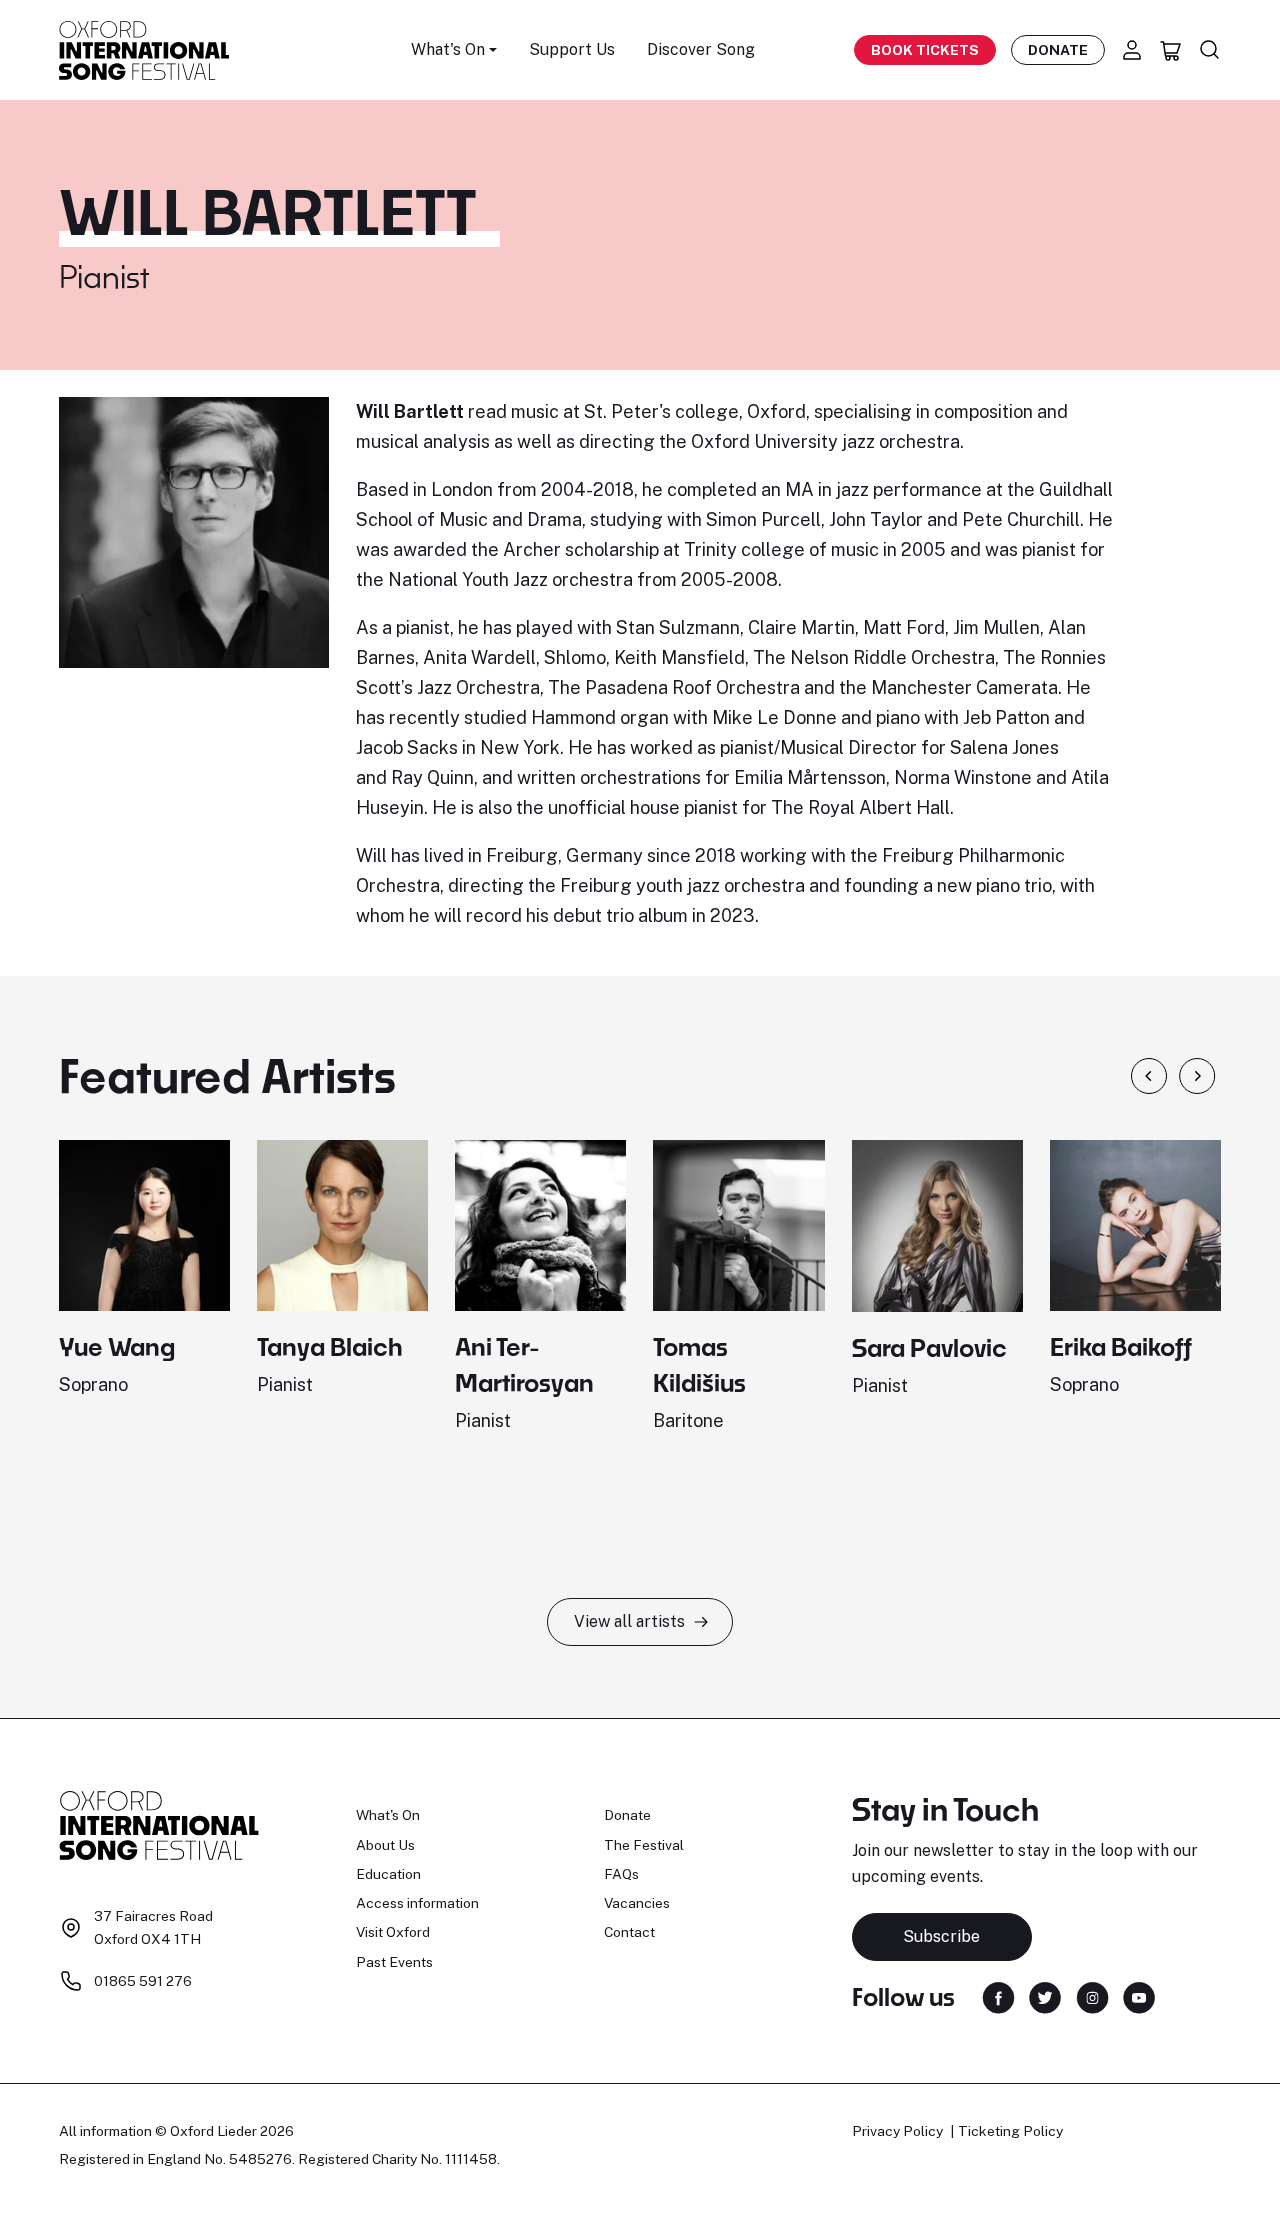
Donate (1058, 50)
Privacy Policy (897, 2131)
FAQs (621, 1874)
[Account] (1132, 50)
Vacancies (637, 1903)
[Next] (1197, 1076)
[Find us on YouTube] (1139, 1995)
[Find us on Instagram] (1092, 1995)
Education (388, 1874)
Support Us (572, 49)
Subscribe (941, 1936)
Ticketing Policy (1010, 2131)
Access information (417, 1903)
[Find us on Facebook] (998, 1995)
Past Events (394, 1962)
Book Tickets (925, 50)
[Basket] (1171, 50)
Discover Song (701, 49)
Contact (629, 1932)
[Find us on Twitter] (1045, 1995)
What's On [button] (448, 49)
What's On (388, 1815)
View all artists (629, 1621)
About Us (385, 1845)
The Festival (644, 1845)
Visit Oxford (393, 1932)
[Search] (1210, 50)
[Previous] (1149, 1076)
